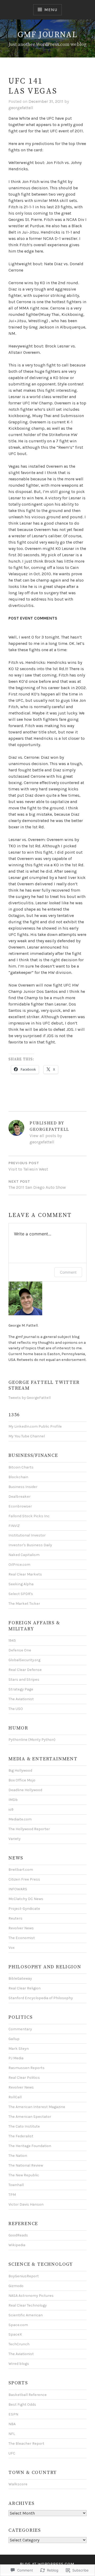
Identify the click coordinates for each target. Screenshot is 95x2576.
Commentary (20, 2029)
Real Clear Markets (25, 1574)
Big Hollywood (20, 1770)
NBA (12, 2424)
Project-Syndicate (24, 1909)
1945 (12, 1640)
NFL (12, 2434)
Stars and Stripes (24, 1680)
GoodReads (18, 2235)
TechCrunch (19, 2344)
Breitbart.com (21, 1870)
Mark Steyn (19, 2049)
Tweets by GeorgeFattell (30, 1398)
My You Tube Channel (27, 1436)
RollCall (15, 2097)
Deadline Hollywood (25, 1790)
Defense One (20, 1650)
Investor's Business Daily (30, 1545)
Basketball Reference (28, 2395)
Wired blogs (19, 2364)
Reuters (15, 1918)
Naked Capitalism (24, 1555)
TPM (12, 2195)
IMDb (13, 1800)
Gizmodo (16, 2286)
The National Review (26, 2165)
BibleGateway (20, 1978)
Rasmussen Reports (27, 2068)
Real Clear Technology (28, 2305)
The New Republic (24, 2175)
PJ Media (16, 2058)
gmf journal (47, 35)
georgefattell (21, 108)
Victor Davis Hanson (26, 2204)
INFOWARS (18, 1889)
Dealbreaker (20, 1497)
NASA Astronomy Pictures (31, 2296)
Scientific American (26, 2315)
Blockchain (18, 1477)
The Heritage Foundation (30, 2146)
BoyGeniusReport (24, 2276)
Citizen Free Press (24, 1879)
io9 (11, 1809)
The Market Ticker (24, 1604)
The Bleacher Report (26, 2444)
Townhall (16, 2185)
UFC (12, 2453)
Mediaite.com (20, 1819)
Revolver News (21, 1928)
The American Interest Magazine (37, 2107)
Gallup (14, 2039)
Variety (15, 1839)
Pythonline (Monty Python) (32, 1740)
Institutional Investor (27, 1535)
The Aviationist (21, 1699)
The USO (16, 1709)
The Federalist (21, 2136)
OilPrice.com (19, 1565)
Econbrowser (20, 1506)
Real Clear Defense (25, 1670)
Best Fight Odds (22, 2405)
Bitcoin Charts (21, 1467)
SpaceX (15, 2334)
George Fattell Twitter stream (44, 1385)
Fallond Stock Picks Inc (29, 1516)
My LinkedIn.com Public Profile (35, 1426)
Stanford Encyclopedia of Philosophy (41, 1998)
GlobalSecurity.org (24, 1660)
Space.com (18, 2325)
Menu (51, 10)
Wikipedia (17, 2245)
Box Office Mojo (22, 1780)
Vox (11, 1948)
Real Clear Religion (25, 1988)
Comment (68, 1272)
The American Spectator (30, 2117)
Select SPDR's (21, 1594)
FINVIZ (14, 1526)
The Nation (18, 2156)
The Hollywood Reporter (29, 1829)
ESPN (13, 2414)
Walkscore (18, 2484)
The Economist (22, 1938)
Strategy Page (21, 1689)
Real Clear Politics (24, 2078)
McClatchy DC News (26, 1899)
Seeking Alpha (21, 1584)
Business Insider (23, 1487)
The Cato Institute (24, 2126)
